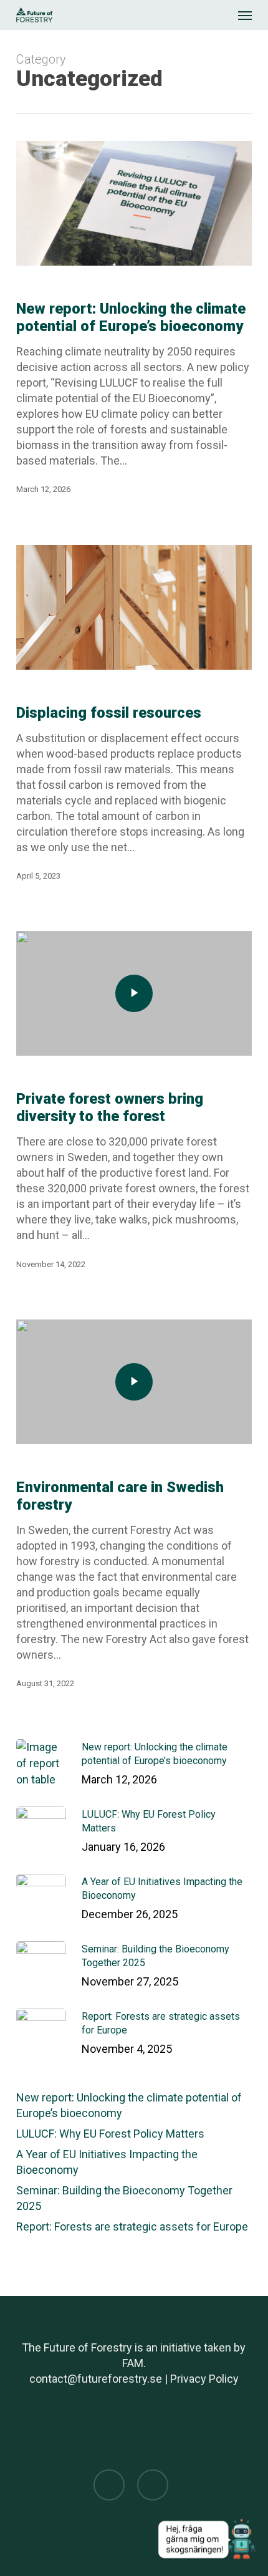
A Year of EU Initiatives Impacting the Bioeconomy (107, 2162)
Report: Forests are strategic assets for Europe (132, 2226)
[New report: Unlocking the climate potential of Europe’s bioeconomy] (134, 203)
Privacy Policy (204, 2379)
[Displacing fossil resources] (134, 607)
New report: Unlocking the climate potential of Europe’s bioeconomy (129, 2105)
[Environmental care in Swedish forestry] (134, 1382)
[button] (245, 15)
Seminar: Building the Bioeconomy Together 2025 (124, 2198)
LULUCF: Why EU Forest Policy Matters (110, 2134)
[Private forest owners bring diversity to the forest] (134, 993)
